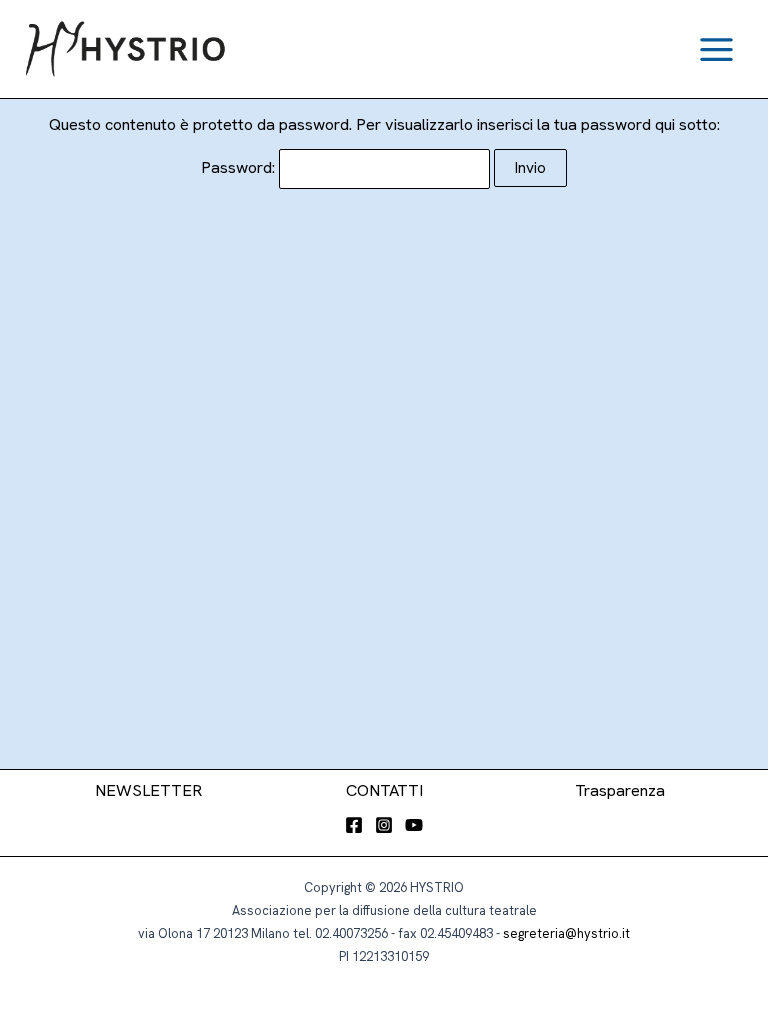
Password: (240, 167)
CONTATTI (384, 790)
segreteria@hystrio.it (566, 933)
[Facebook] (354, 825)
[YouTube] (414, 825)
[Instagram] (384, 825)
